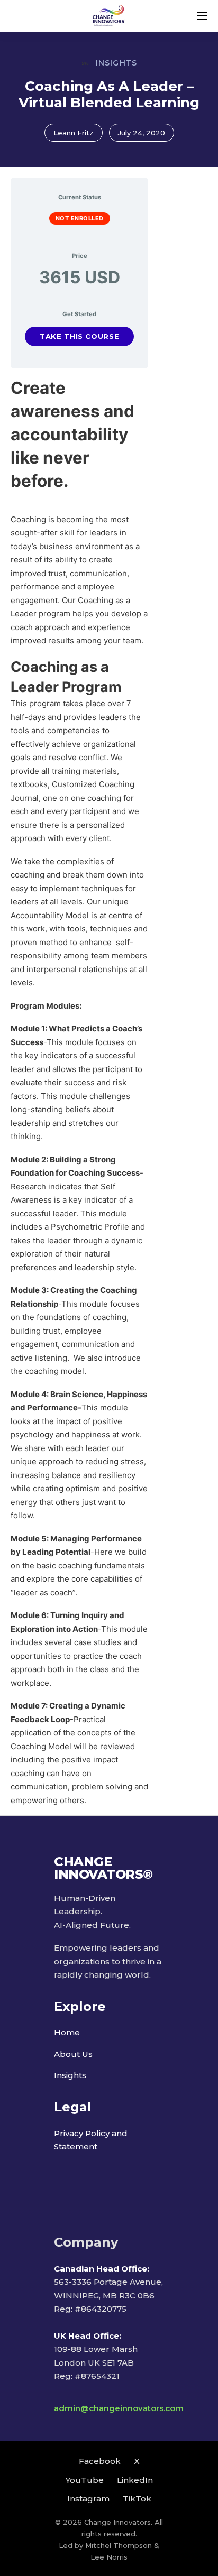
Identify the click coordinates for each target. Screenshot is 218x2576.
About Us (73, 2054)
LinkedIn (135, 2480)
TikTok (137, 2499)
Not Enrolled (80, 218)
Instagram (88, 2499)
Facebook (100, 2461)
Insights (70, 2075)
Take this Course (79, 336)
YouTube (85, 2480)
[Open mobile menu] (202, 16)
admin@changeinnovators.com (119, 2408)
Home (67, 2032)
